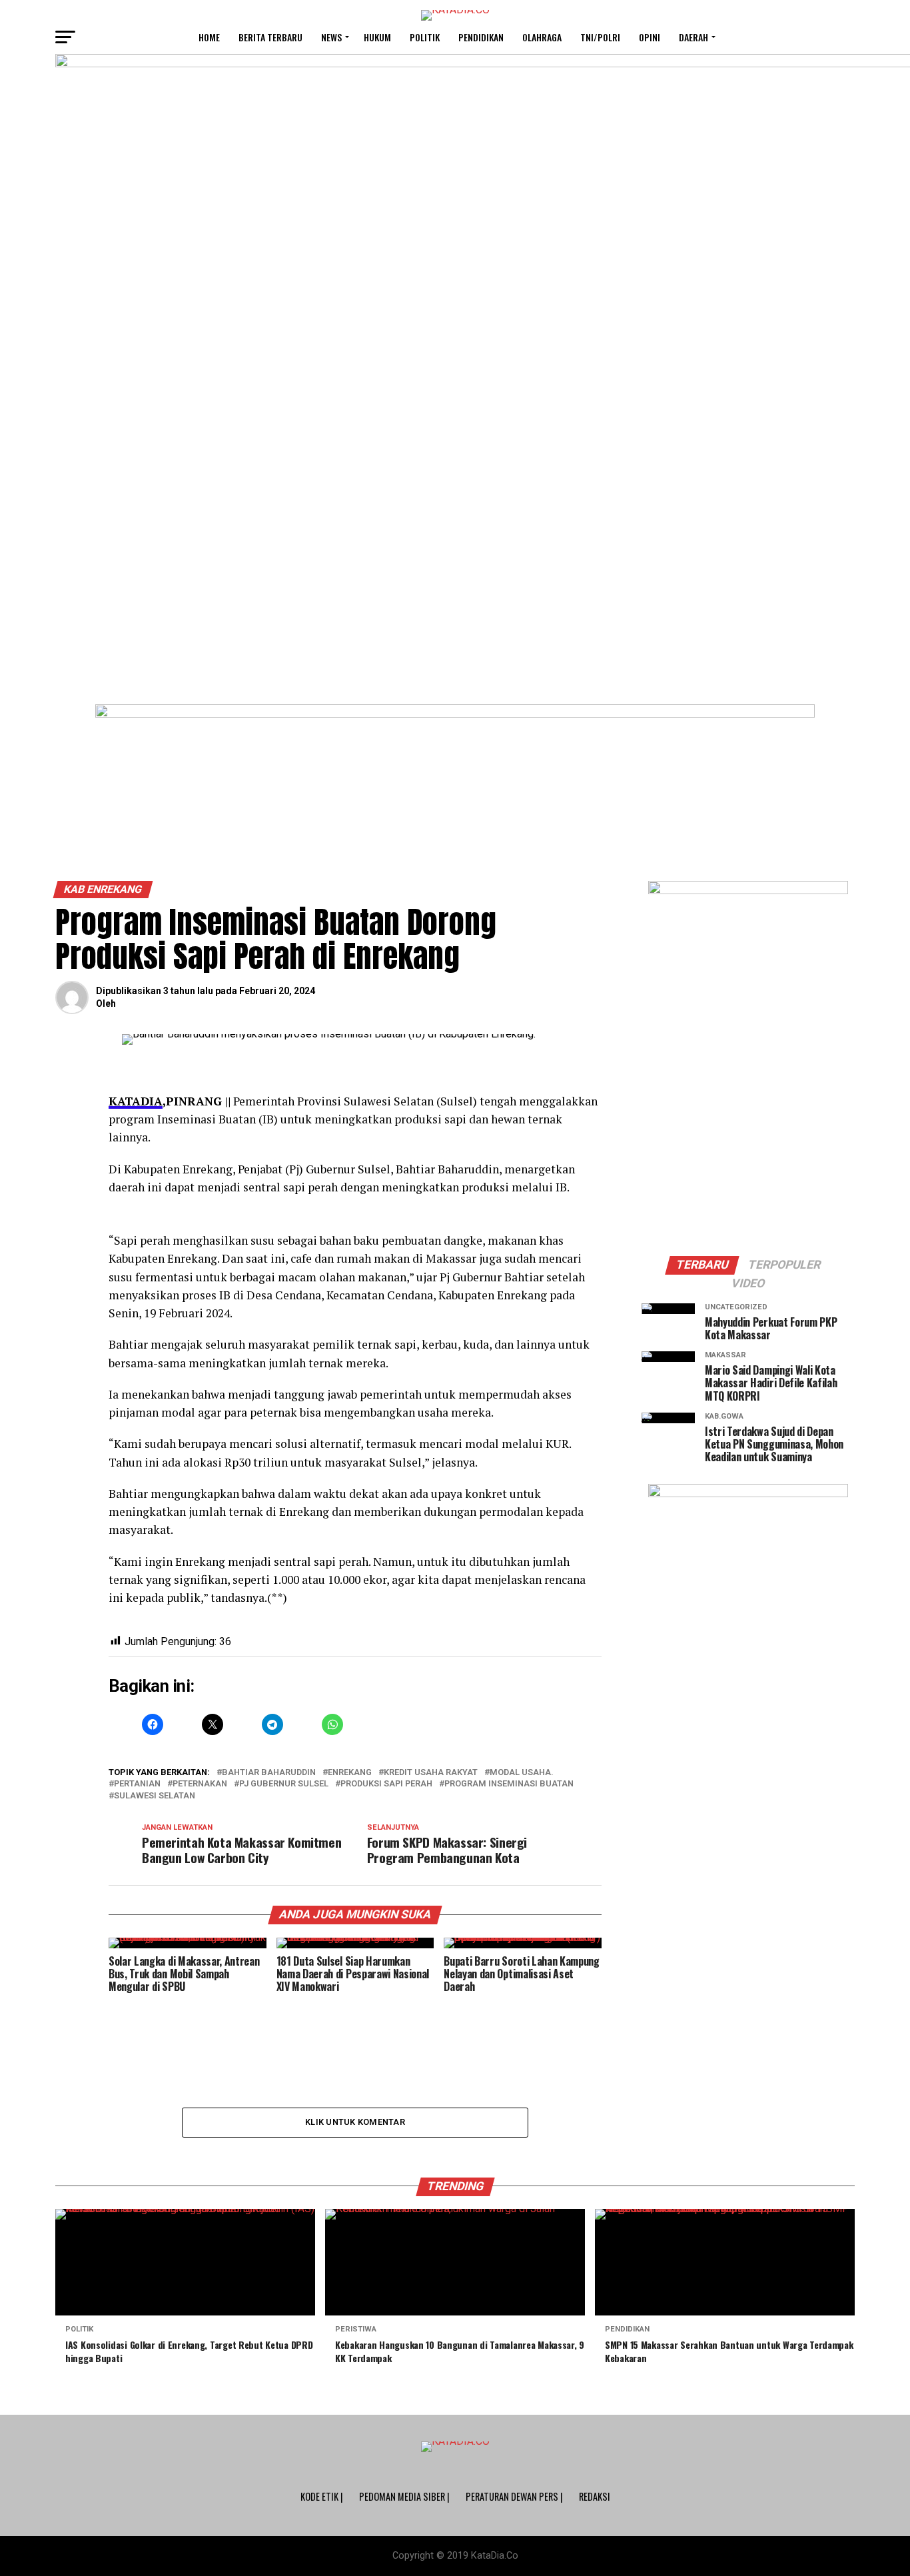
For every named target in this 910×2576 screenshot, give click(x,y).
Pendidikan (481, 37)
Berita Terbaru (270, 37)
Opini (650, 37)
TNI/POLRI (600, 37)
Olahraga (542, 37)
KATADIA (136, 1101)
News (331, 37)
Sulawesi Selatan (155, 1796)
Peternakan (200, 1784)
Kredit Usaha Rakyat (431, 1773)
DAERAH (693, 37)
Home (209, 37)
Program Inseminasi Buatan (509, 1784)
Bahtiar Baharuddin (269, 1773)
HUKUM (377, 37)
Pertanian (137, 1784)
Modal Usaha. (522, 1773)
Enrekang (350, 1773)
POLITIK (425, 37)
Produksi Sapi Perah (386, 1784)
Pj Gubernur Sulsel (284, 1784)
